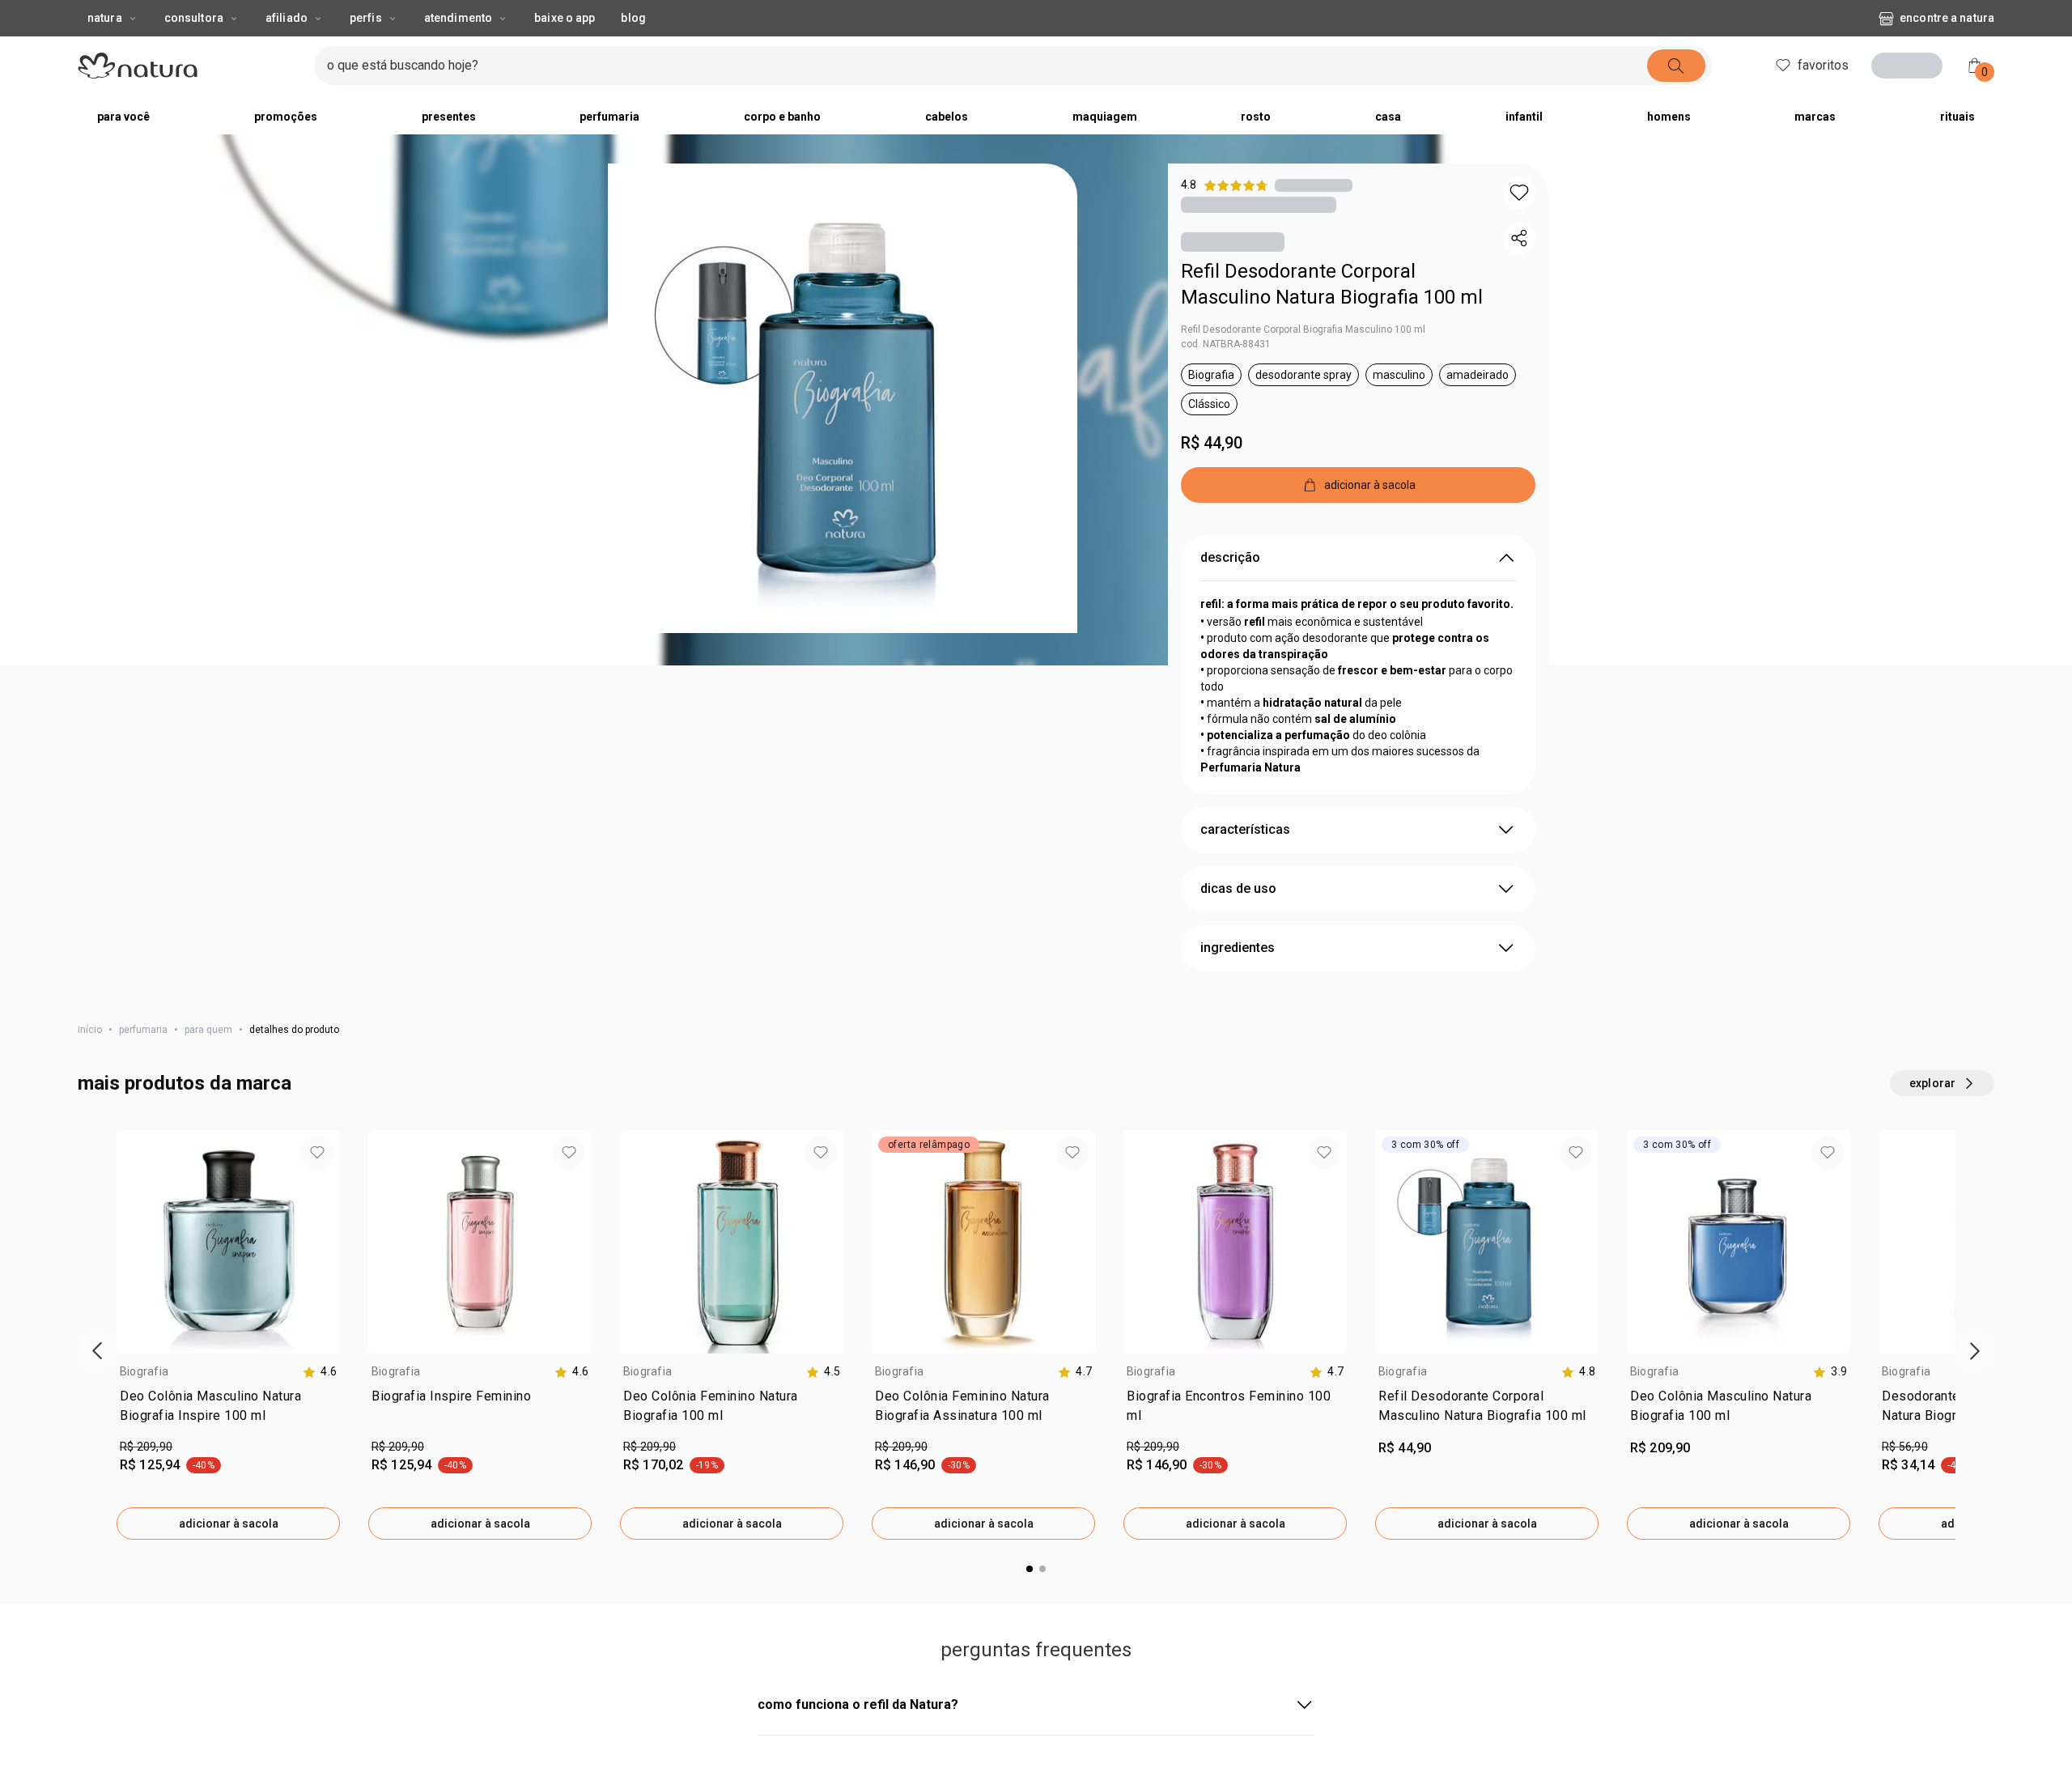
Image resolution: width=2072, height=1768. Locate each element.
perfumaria (143, 1030)
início (90, 1030)
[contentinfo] (320, 1372)
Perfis (366, 18)
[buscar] (1676, 66)
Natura (105, 18)
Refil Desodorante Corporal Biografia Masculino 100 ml (1303, 329)
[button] (843, 398)
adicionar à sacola (229, 1524)
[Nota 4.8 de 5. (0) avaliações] (1314, 185)
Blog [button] (633, 18)
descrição (1230, 557)
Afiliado (287, 18)
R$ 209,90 (146, 1447)
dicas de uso (1238, 888)
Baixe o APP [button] (565, 18)
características (1245, 829)
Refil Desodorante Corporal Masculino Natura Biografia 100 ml (1332, 284)
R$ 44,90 (1212, 443)
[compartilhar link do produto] (1519, 238)
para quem (208, 1030)
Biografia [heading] (144, 1371)
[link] (228, 1409)
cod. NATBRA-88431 (1226, 344)
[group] (228, 1335)
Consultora (194, 18)
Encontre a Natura (1947, 18)
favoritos (1823, 65)
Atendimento (458, 18)
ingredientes (1238, 948)
